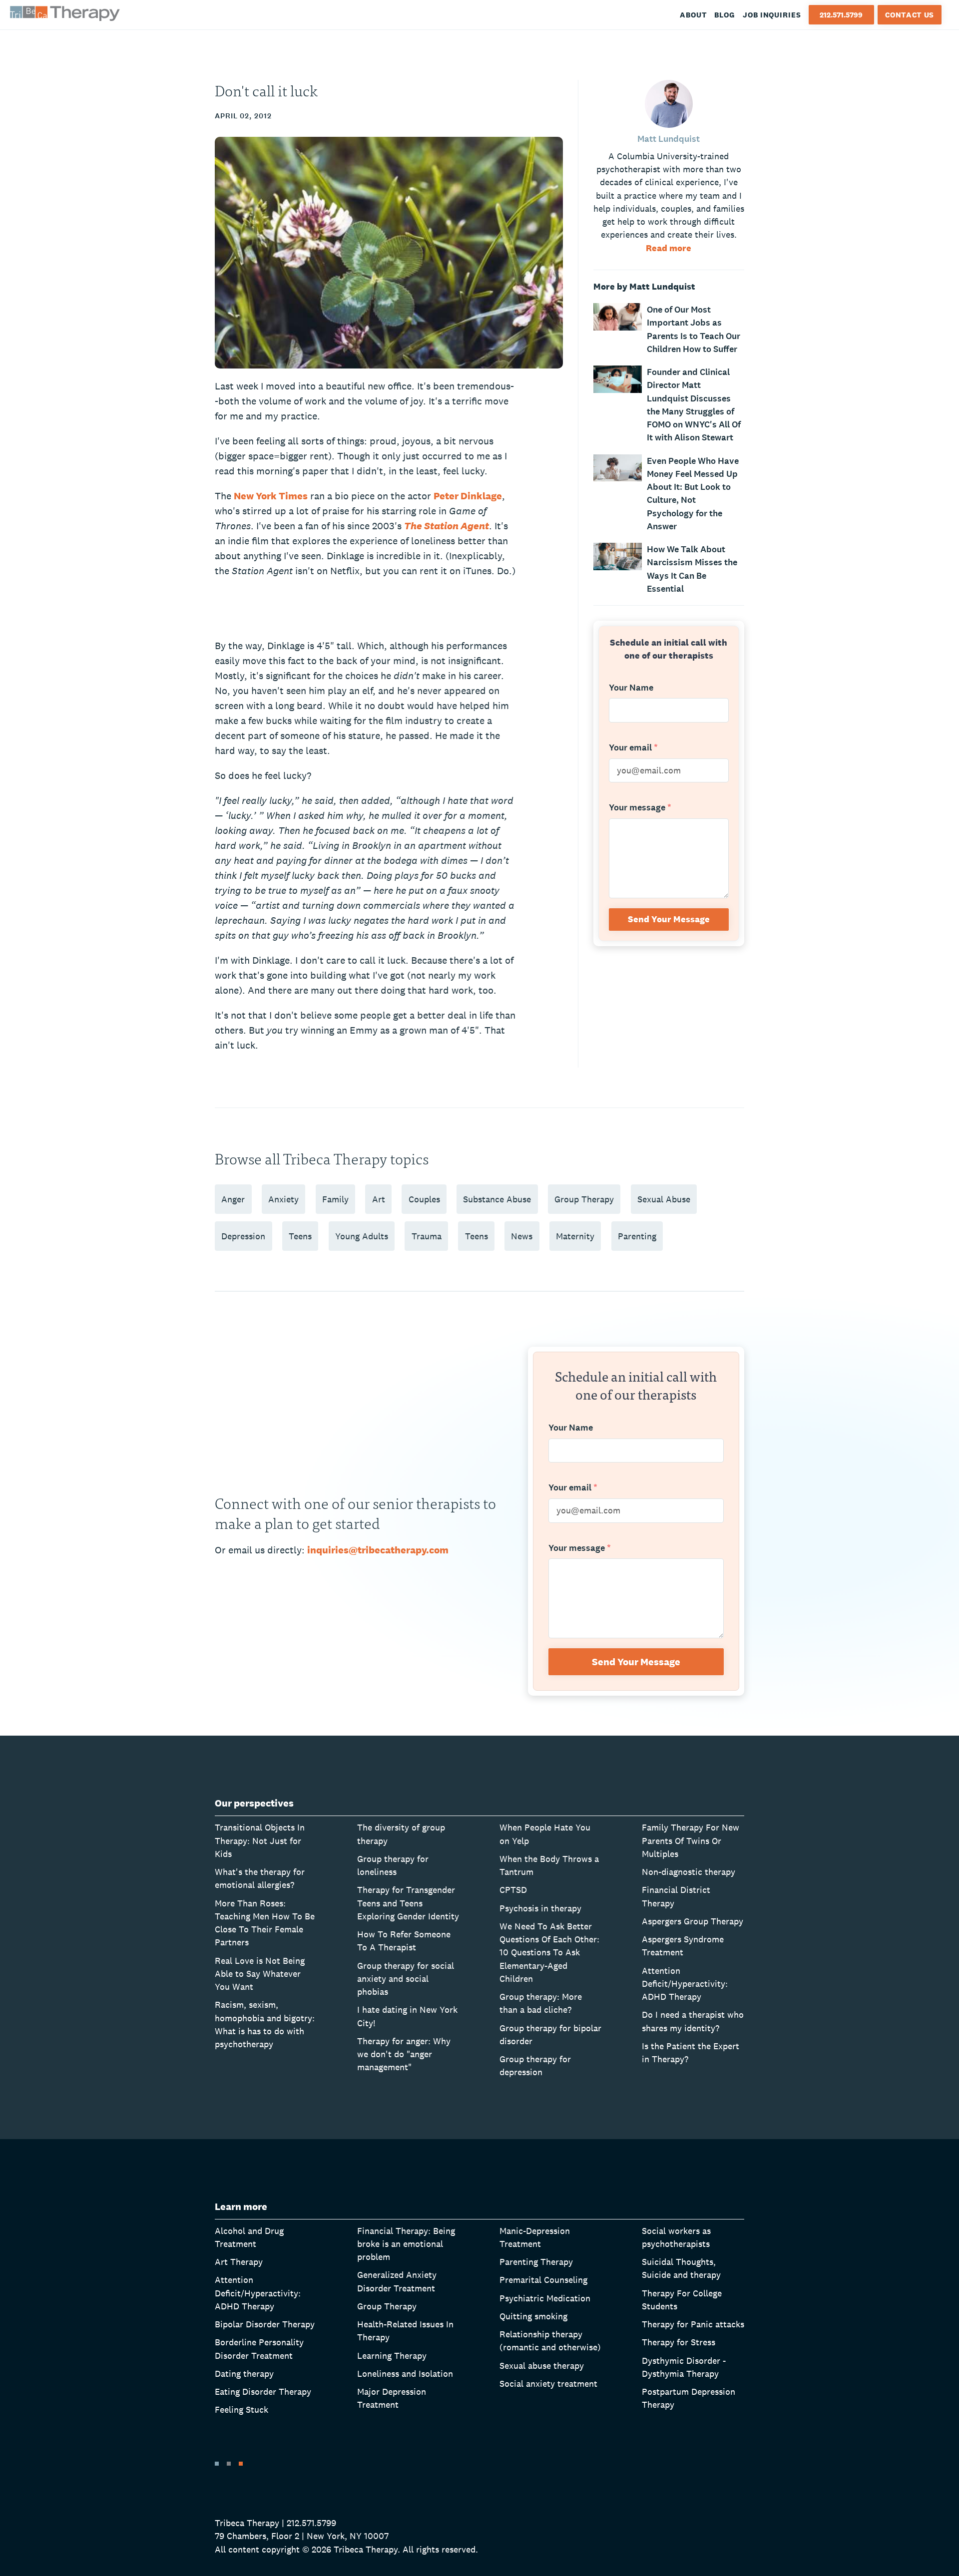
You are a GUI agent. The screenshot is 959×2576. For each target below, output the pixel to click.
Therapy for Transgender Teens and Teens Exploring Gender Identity (408, 1903)
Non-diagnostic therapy (689, 1872)
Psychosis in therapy (540, 1908)
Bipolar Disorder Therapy (265, 2324)
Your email (633, 748)
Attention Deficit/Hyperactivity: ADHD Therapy (685, 1984)
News (522, 1236)
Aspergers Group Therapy (693, 1921)
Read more (669, 248)
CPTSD (513, 1890)
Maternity (575, 1236)
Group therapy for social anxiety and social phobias (406, 1979)
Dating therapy (244, 2374)
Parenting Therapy (536, 2262)
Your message (640, 808)
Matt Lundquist (669, 139)
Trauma (427, 1236)
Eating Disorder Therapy (263, 2392)
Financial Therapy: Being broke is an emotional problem (406, 2244)
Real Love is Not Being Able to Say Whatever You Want (260, 1974)
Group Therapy (584, 1199)
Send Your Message (669, 919)
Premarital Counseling (543, 2280)
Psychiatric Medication (545, 2298)
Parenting (637, 1236)
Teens (300, 1236)
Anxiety (283, 1199)
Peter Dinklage (468, 496)
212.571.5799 (841, 15)
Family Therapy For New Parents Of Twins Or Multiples (691, 1840)
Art (379, 1199)
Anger (233, 1199)
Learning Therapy (392, 2356)
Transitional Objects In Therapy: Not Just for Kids (260, 1840)
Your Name (631, 688)
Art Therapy (239, 2262)
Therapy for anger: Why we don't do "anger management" (404, 2054)
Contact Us (910, 15)
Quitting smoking (533, 2316)
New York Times (271, 496)
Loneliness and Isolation (405, 2374)
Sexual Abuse (664, 1199)
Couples (424, 1199)
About (694, 15)
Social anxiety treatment (548, 2384)
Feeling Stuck (241, 2409)
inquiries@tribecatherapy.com (378, 1550)
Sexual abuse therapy (542, 2366)
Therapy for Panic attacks (693, 2324)
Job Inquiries (772, 15)
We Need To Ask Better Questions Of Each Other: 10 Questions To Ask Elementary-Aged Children (549, 1952)
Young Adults (362, 1236)
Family (335, 1199)
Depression (243, 1236)
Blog (725, 15)
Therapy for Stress (679, 2342)
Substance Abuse (497, 1199)
